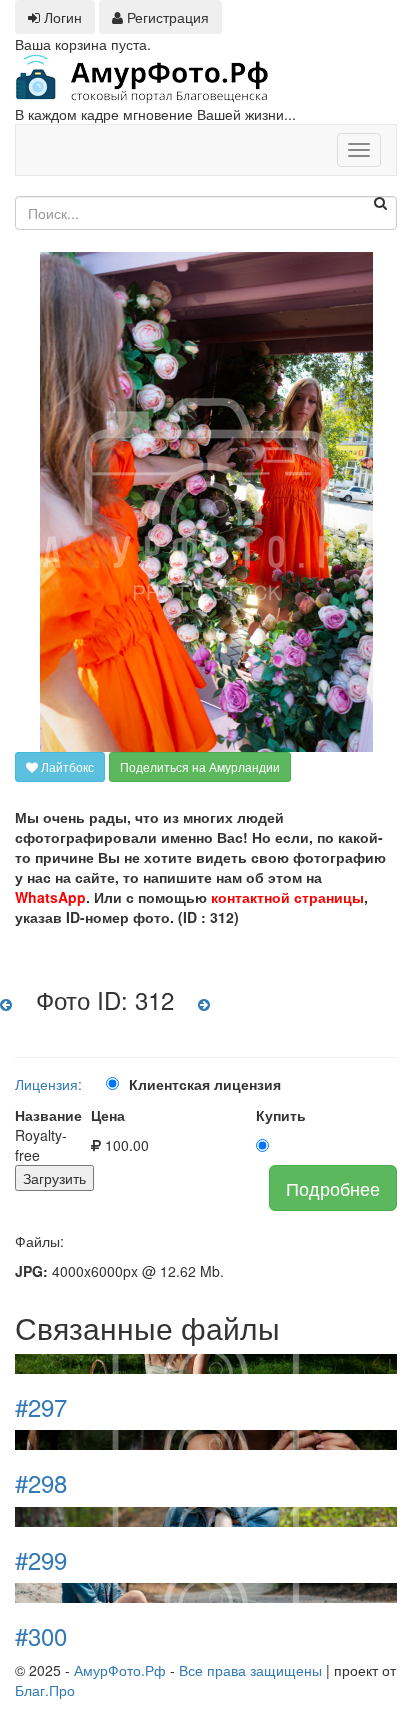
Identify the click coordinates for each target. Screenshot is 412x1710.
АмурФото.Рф (120, 1670)
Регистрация (166, 17)
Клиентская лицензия (205, 1084)
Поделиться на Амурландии (200, 766)
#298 (41, 1482)
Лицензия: (48, 1084)
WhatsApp (50, 897)
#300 (41, 1635)
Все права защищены (250, 1670)
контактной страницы (287, 897)
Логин (61, 17)
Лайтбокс (66, 766)
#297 (41, 1406)
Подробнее (333, 1188)
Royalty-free (41, 1145)
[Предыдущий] (6, 1004)
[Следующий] (204, 1004)
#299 (41, 1559)
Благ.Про (45, 1690)
